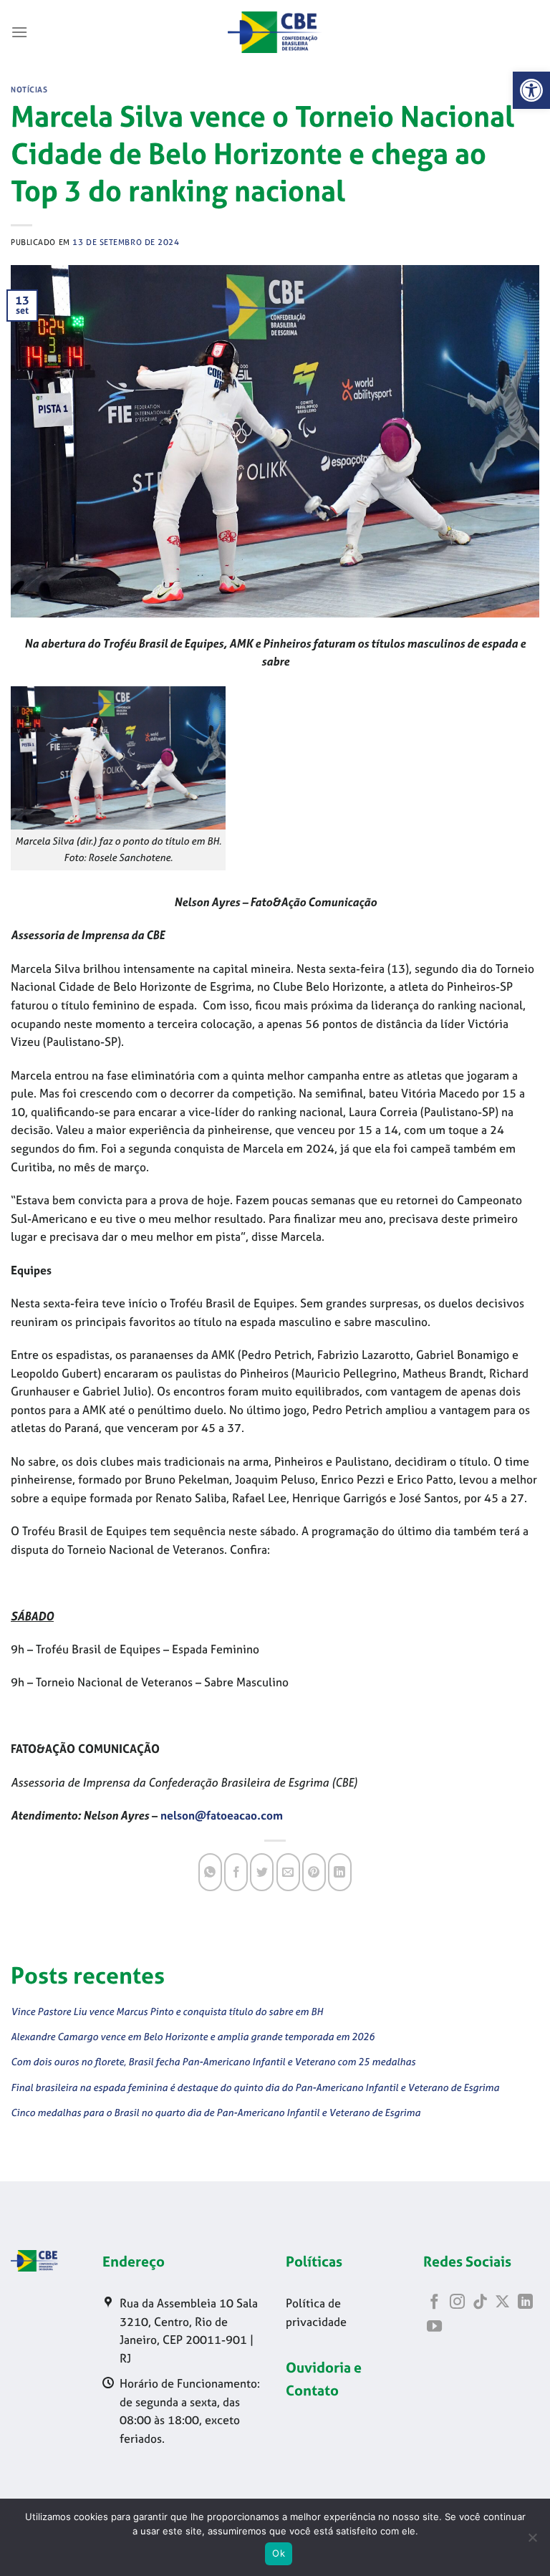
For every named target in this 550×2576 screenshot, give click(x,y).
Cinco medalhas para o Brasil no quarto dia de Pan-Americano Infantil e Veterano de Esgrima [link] (216, 2112)
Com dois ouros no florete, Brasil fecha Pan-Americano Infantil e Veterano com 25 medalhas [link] (213, 2061)
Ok (279, 2553)
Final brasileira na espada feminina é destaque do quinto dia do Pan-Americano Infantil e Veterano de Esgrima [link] (255, 2087)
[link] (531, 90)
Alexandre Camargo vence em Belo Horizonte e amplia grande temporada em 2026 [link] (193, 2036)
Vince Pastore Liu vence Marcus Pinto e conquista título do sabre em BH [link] (167, 2011)
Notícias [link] (29, 90)
